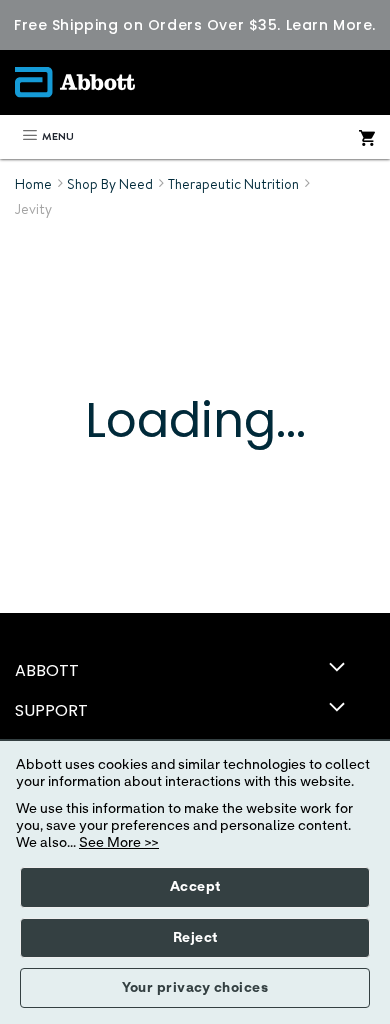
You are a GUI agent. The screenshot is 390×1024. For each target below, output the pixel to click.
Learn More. (331, 25)
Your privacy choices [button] (195, 988)
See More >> (119, 843)
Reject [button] (195, 938)
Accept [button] (195, 887)
